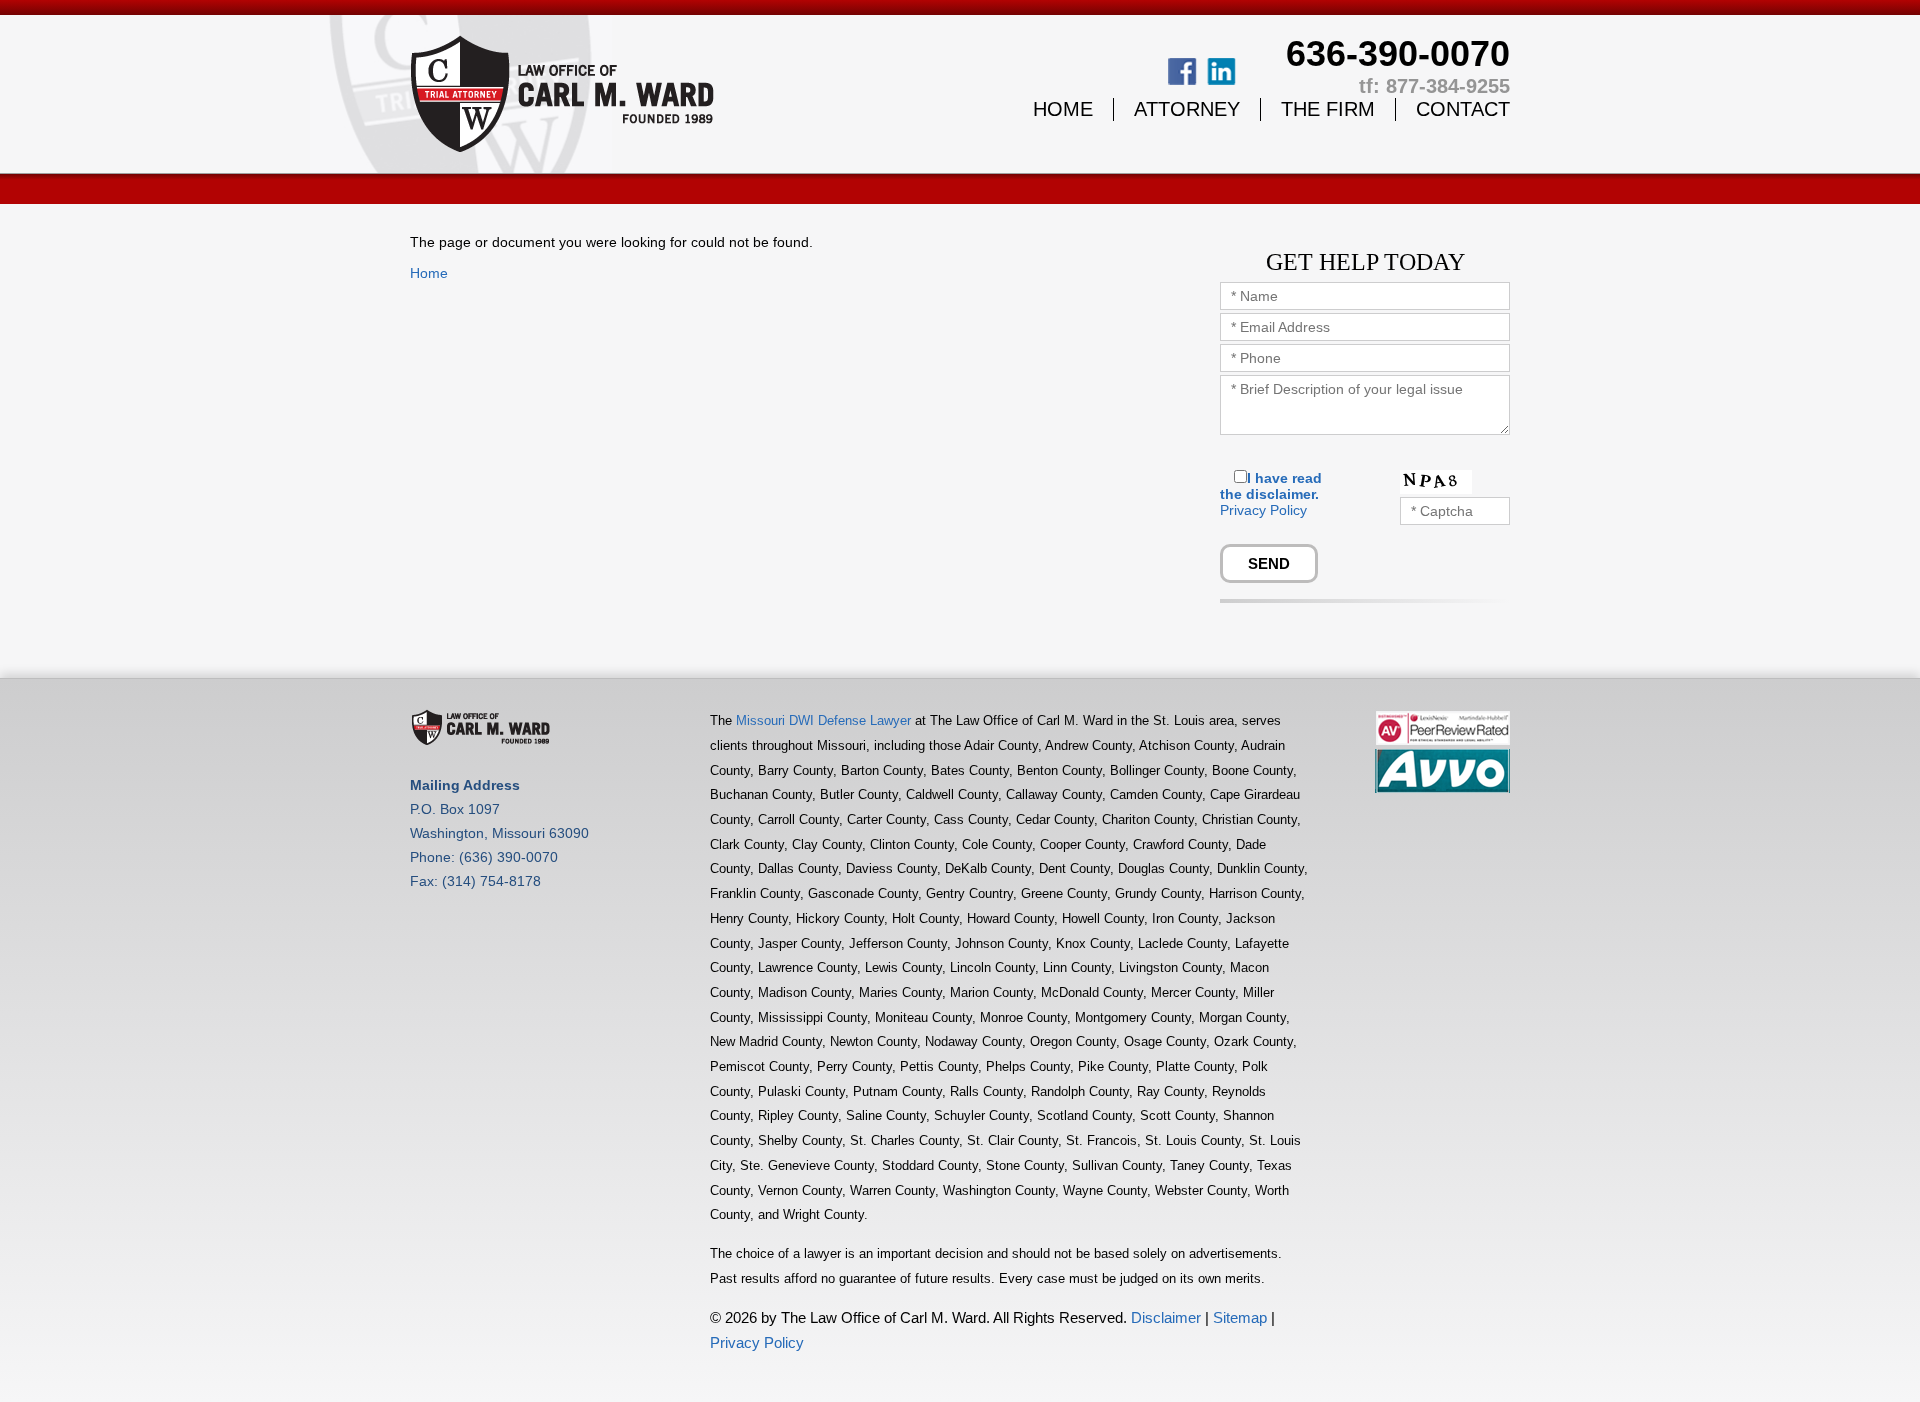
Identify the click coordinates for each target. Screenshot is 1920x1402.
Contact (1463, 109)
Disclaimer (1166, 1317)
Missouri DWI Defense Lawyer (823, 720)
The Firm (1328, 109)
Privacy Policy (1263, 510)
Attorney (1187, 109)
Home (1063, 109)
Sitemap (1240, 1317)
